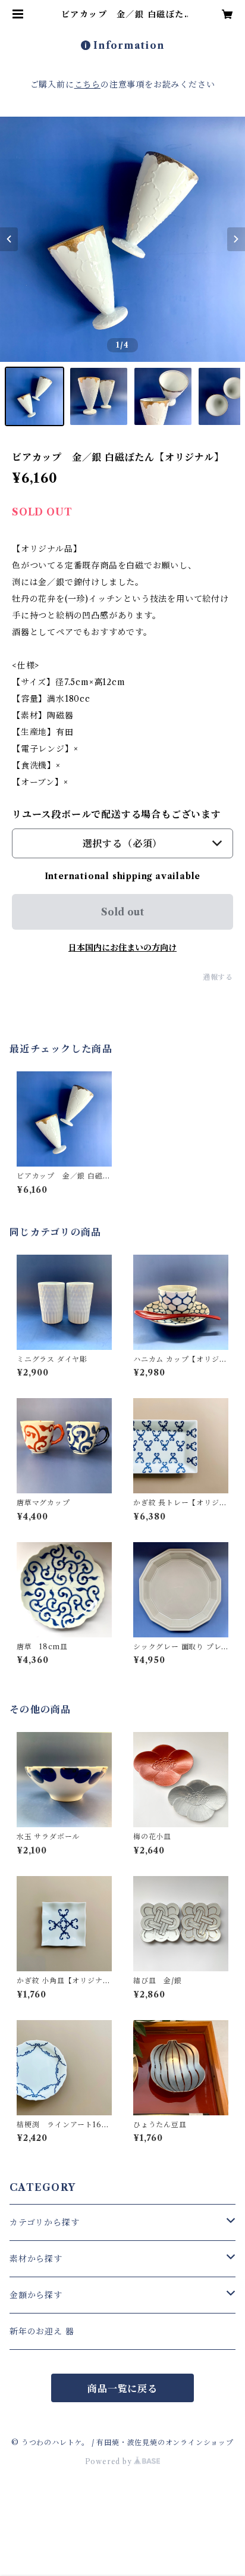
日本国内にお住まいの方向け (122, 948)
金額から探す (36, 2295)
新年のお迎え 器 (42, 2331)
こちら (87, 85)
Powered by (110, 2461)
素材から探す (36, 2259)
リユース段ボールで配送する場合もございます (117, 814)
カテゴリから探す (44, 2222)
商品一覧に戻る (122, 2389)
